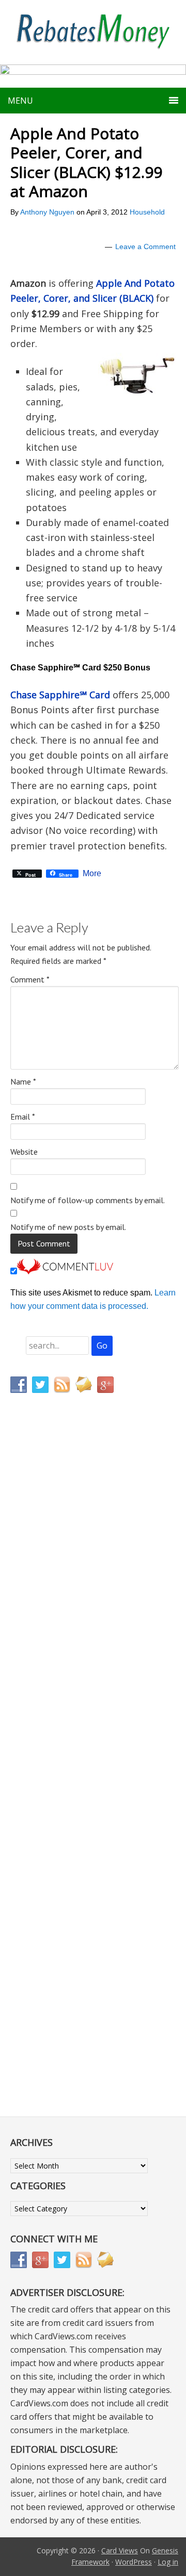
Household (147, 212)
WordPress (134, 2562)
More (92, 874)
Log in (168, 2562)
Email (23, 1117)
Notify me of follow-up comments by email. (88, 1200)
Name (23, 1081)
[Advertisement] (59, 1617)
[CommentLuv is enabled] (65, 1271)
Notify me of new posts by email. (68, 1227)
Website (24, 1152)
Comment (30, 979)
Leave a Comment (145, 247)
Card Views (120, 2550)
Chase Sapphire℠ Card (60, 695)
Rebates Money (93, 32)
